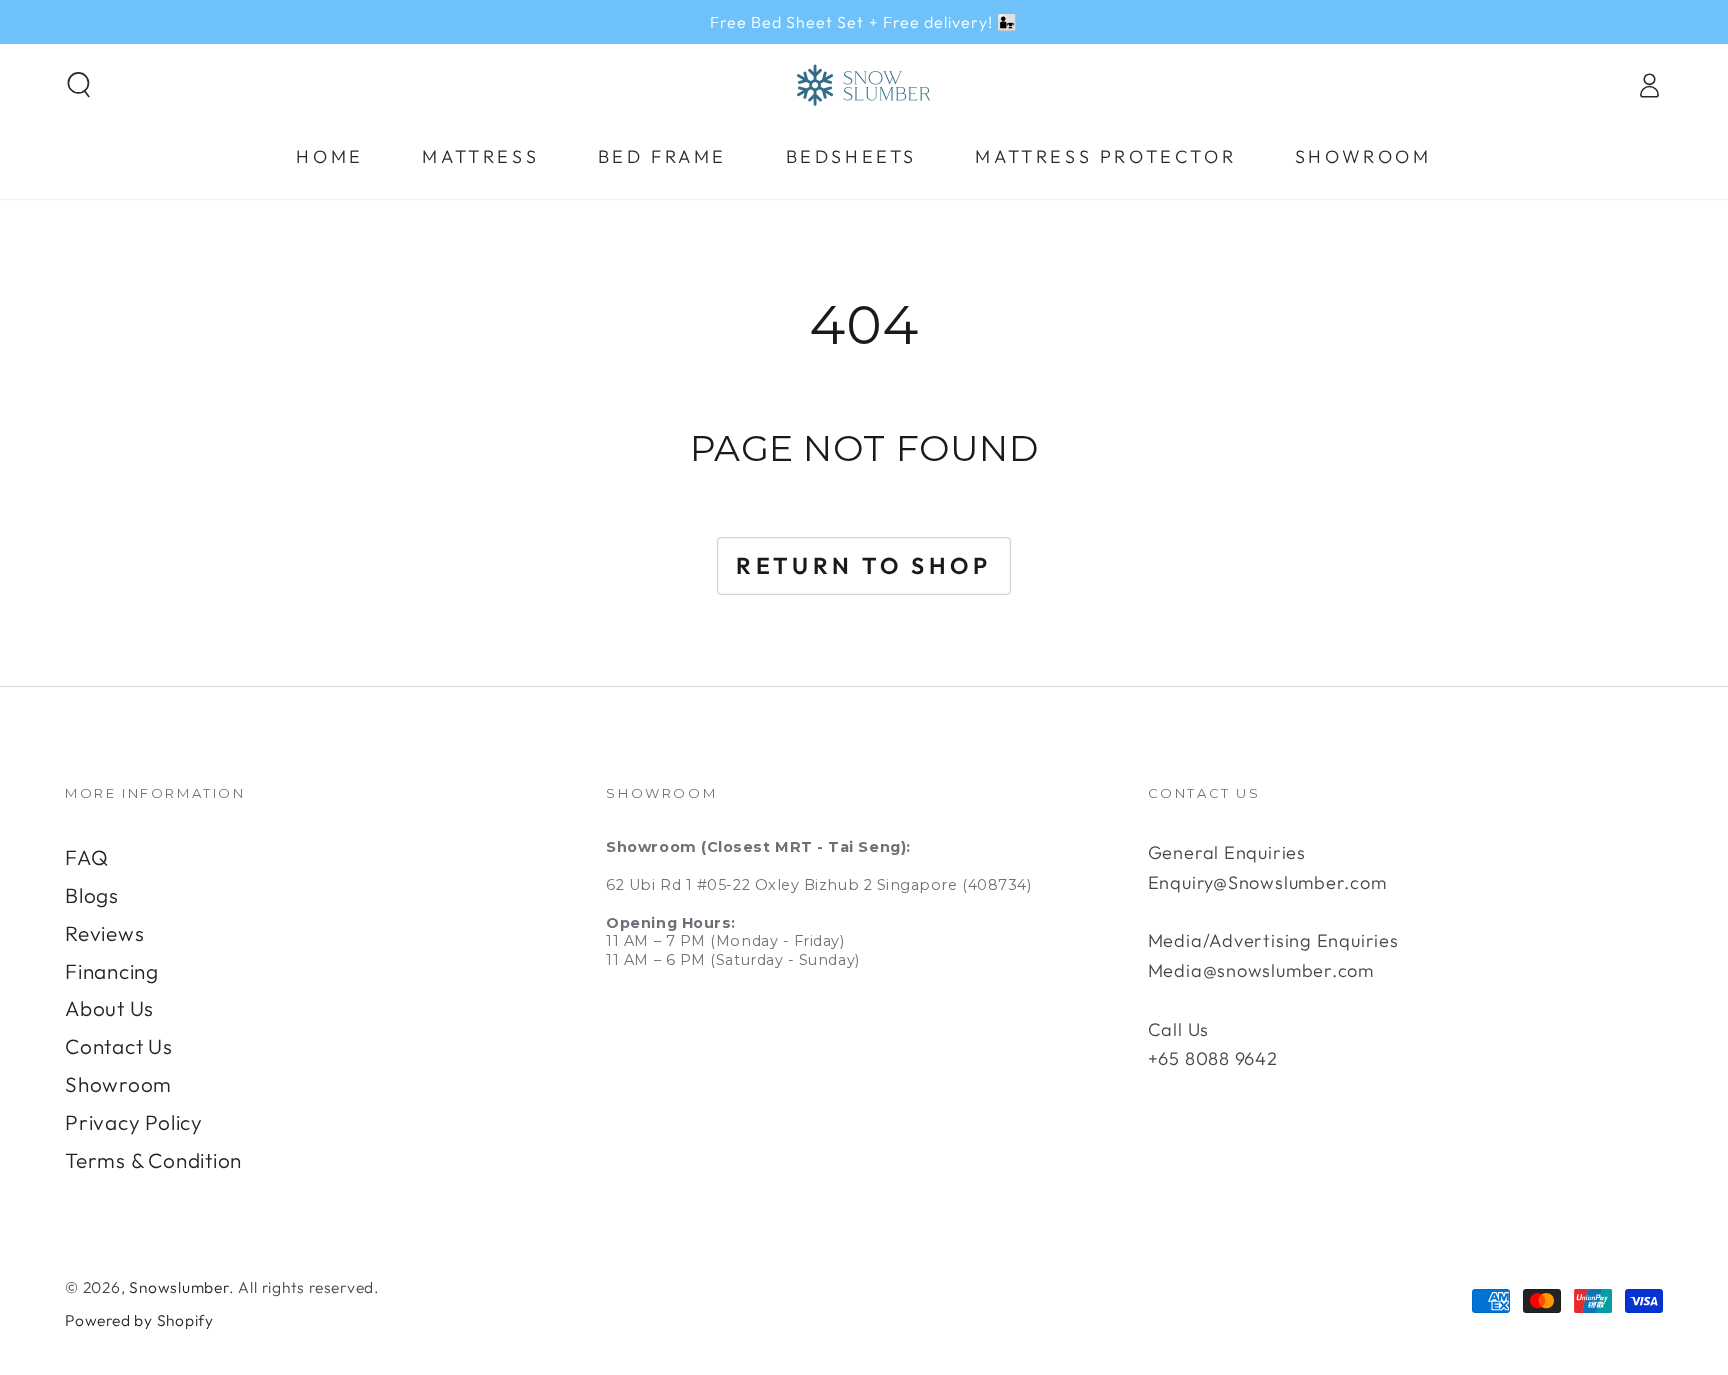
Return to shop (863, 565)
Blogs (92, 895)
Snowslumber (179, 1287)
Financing (112, 971)
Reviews (104, 933)
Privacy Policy (134, 1122)
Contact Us (119, 1046)
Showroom (118, 1084)
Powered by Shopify (139, 1320)
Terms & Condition (153, 1160)
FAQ (86, 857)
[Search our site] (80, 84)
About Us (109, 1008)
